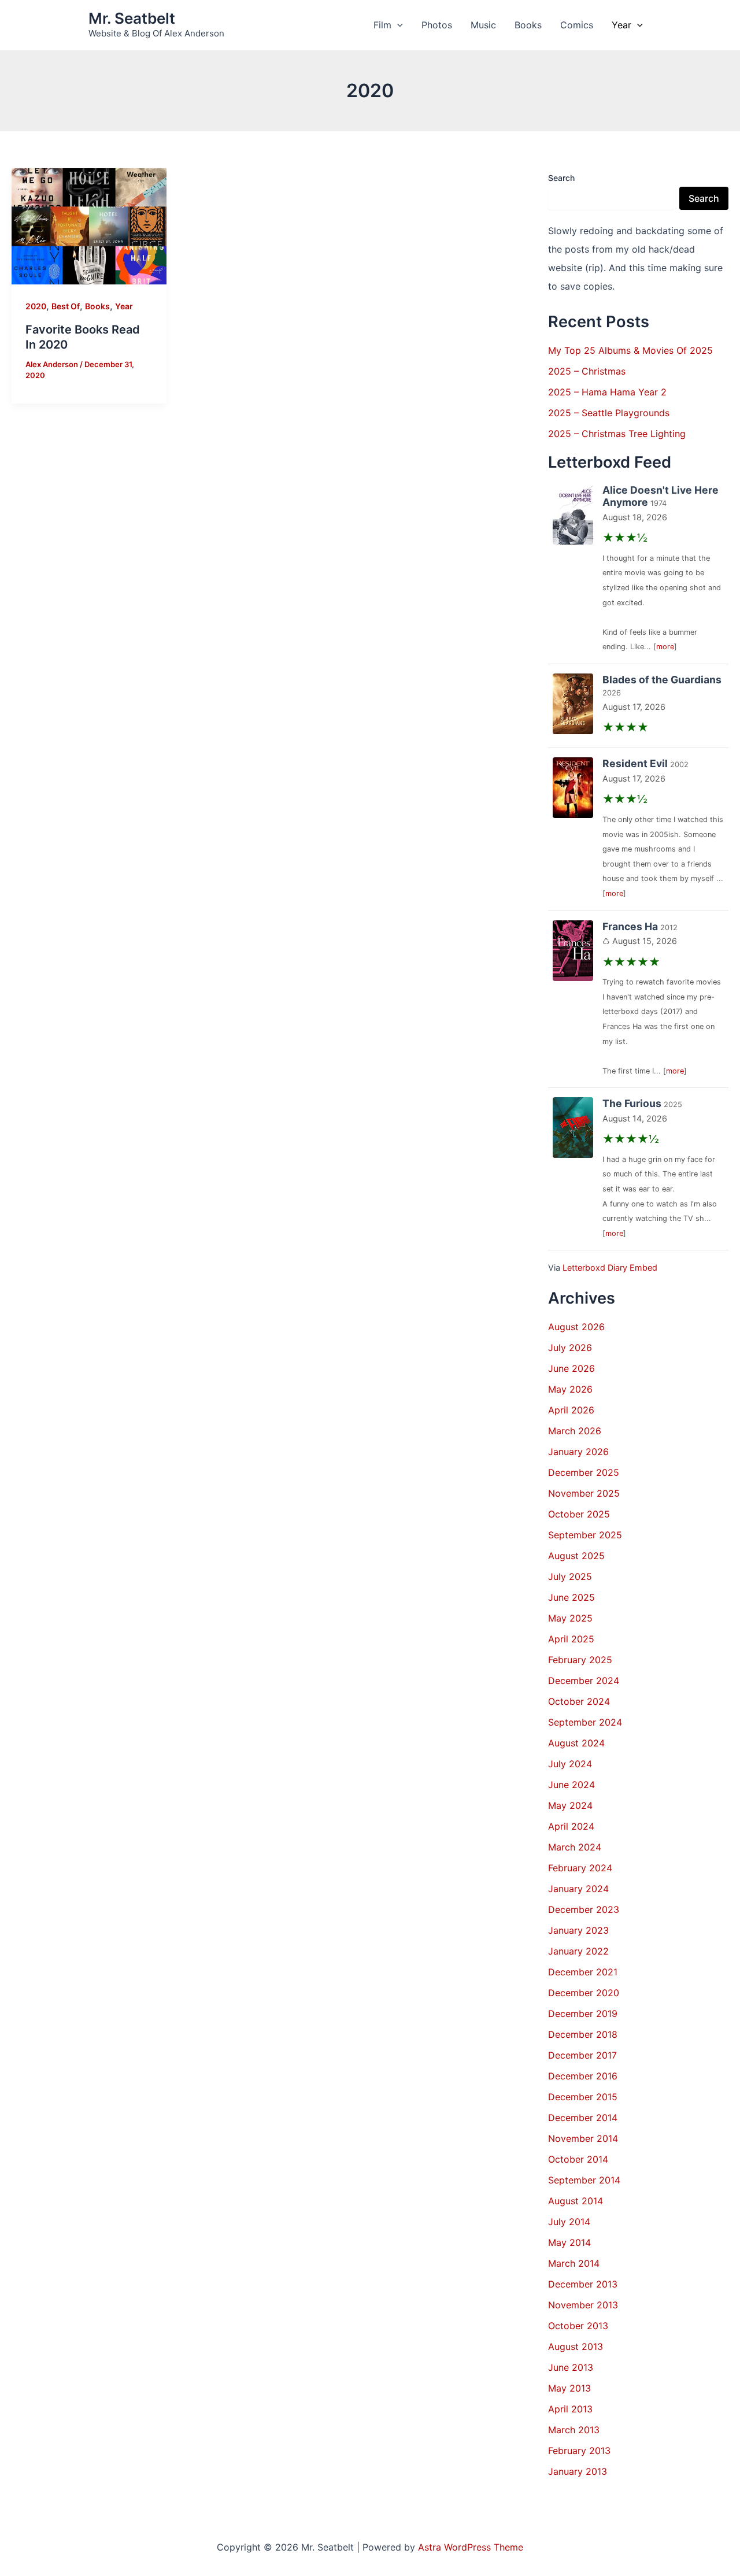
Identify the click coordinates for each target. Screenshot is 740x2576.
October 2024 (579, 1701)
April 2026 (571, 1410)
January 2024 (578, 1889)
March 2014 (574, 2263)
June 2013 (571, 2367)
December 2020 (584, 1993)
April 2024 (571, 1826)
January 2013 (578, 2471)
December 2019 (583, 2014)
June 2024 (571, 1785)
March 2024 (575, 1847)
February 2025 (580, 1660)
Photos (437, 25)
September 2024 (585, 1722)
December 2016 (583, 2076)
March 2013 (574, 2430)
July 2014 (569, 2222)
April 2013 (570, 2409)
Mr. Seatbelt (132, 18)
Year (621, 25)
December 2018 (583, 2034)
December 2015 (583, 2097)
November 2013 (583, 2305)
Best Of (66, 306)
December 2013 (583, 2284)
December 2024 (584, 1681)
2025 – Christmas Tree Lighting (617, 434)
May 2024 (570, 1805)
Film (382, 25)
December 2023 (584, 1909)
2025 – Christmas (587, 371)
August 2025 (576, 1556)
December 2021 (583, 1972)
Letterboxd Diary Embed (610, 1267)
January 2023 (578, 1930)
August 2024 (576, 1743)
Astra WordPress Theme (471, 2547)
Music (483, 25)
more (665, 647)
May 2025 (570, 1618)
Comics (577, 25)
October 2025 (579, 1514)
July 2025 (570, 1576)
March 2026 (575, 1431)
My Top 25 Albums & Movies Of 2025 (630, 350)
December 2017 (582, 2055)
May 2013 (569, 2388)
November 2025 (584, 1493)
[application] (397, 25)
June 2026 (571, 1368)
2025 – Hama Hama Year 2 (607, 392)
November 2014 (583, 2138)
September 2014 (584, 2180)
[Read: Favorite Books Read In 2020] (89, 225)
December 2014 (583, 2118)
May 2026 (570, 1389)
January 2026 (578, 1452)
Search (561, 178)
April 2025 (571, 1639)
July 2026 (570, 1348)
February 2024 (580, 1868)
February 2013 (579, 2451)
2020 (36, 306)
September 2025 (585, 1535)
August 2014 (576, 2201)
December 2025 (584, 1472)
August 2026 (576, 1327)
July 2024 (570, 1764)
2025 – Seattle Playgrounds (609, 413)
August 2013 (576, 2346)
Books (528, 25)
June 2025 (571, 1597)
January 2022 (578, 1951)
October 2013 (578, 2326)
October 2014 (578, 2159)
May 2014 (569, 2242)
